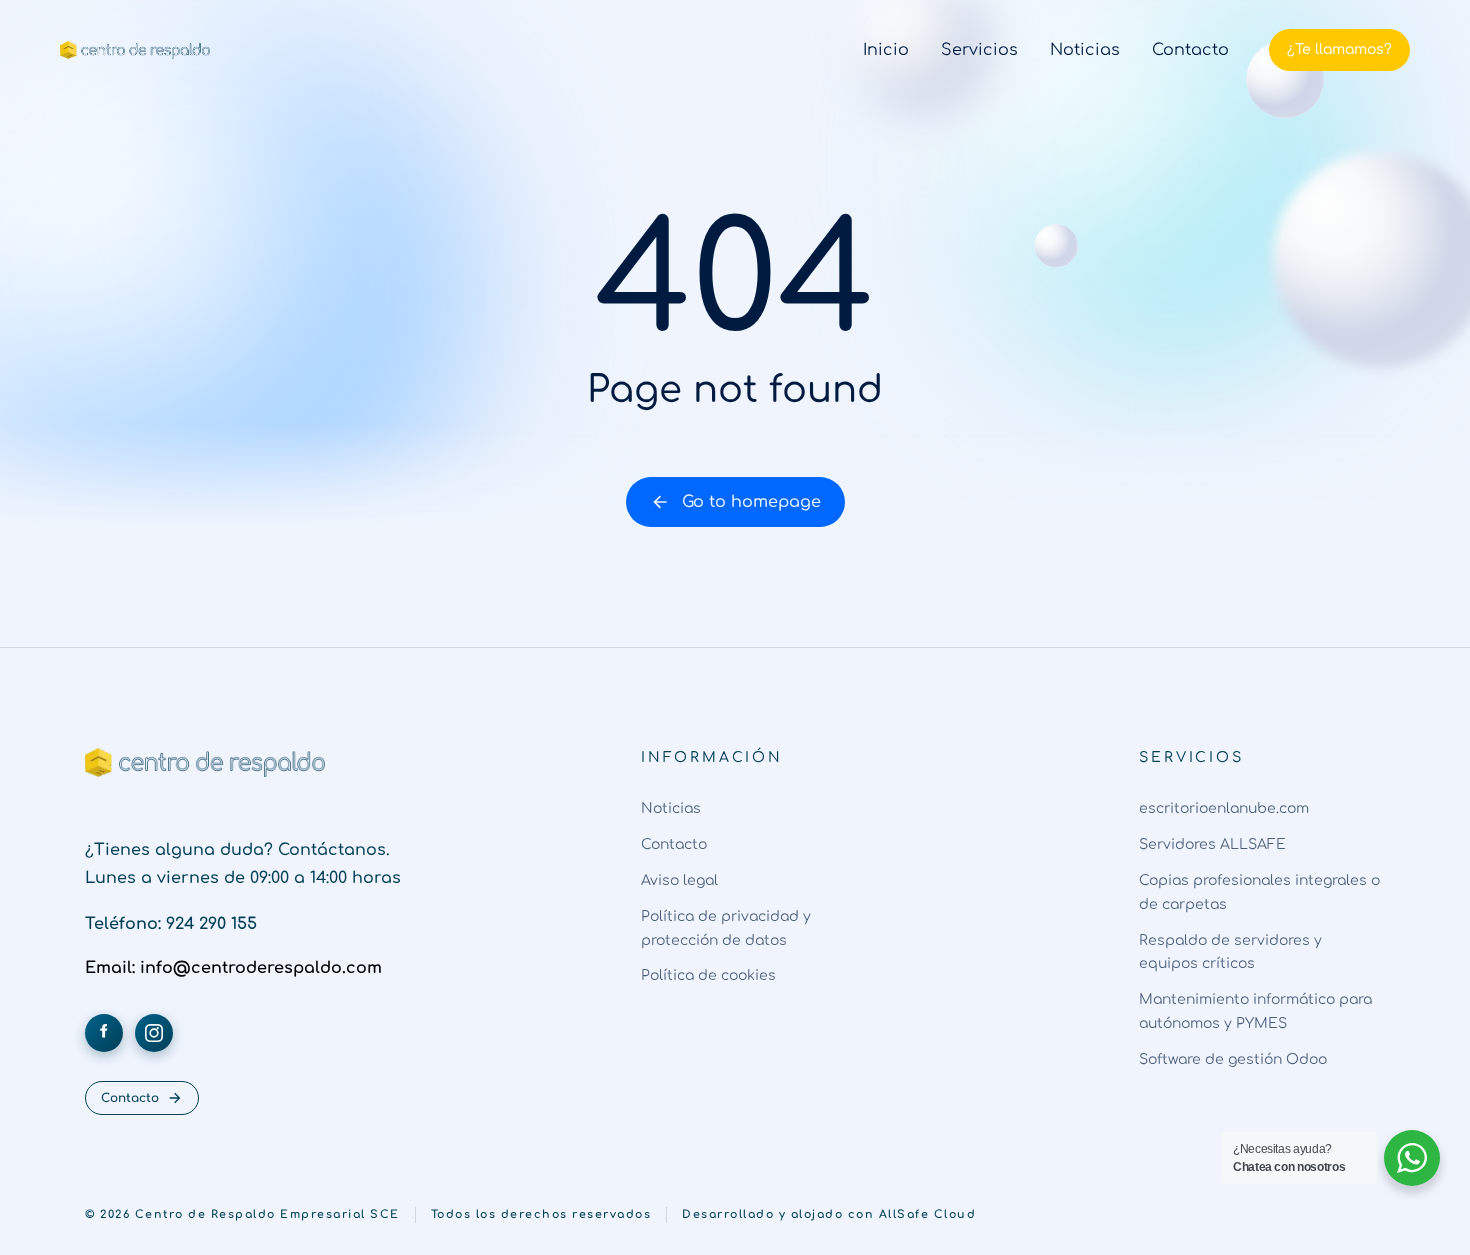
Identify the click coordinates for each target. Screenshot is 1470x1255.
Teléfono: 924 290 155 (171, 924)
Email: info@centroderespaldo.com (233, 968)
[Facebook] (104, 1033)
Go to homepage (751, 502)
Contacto (130, 1098)
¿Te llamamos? (1339, 49)
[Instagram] (154, 1033)
